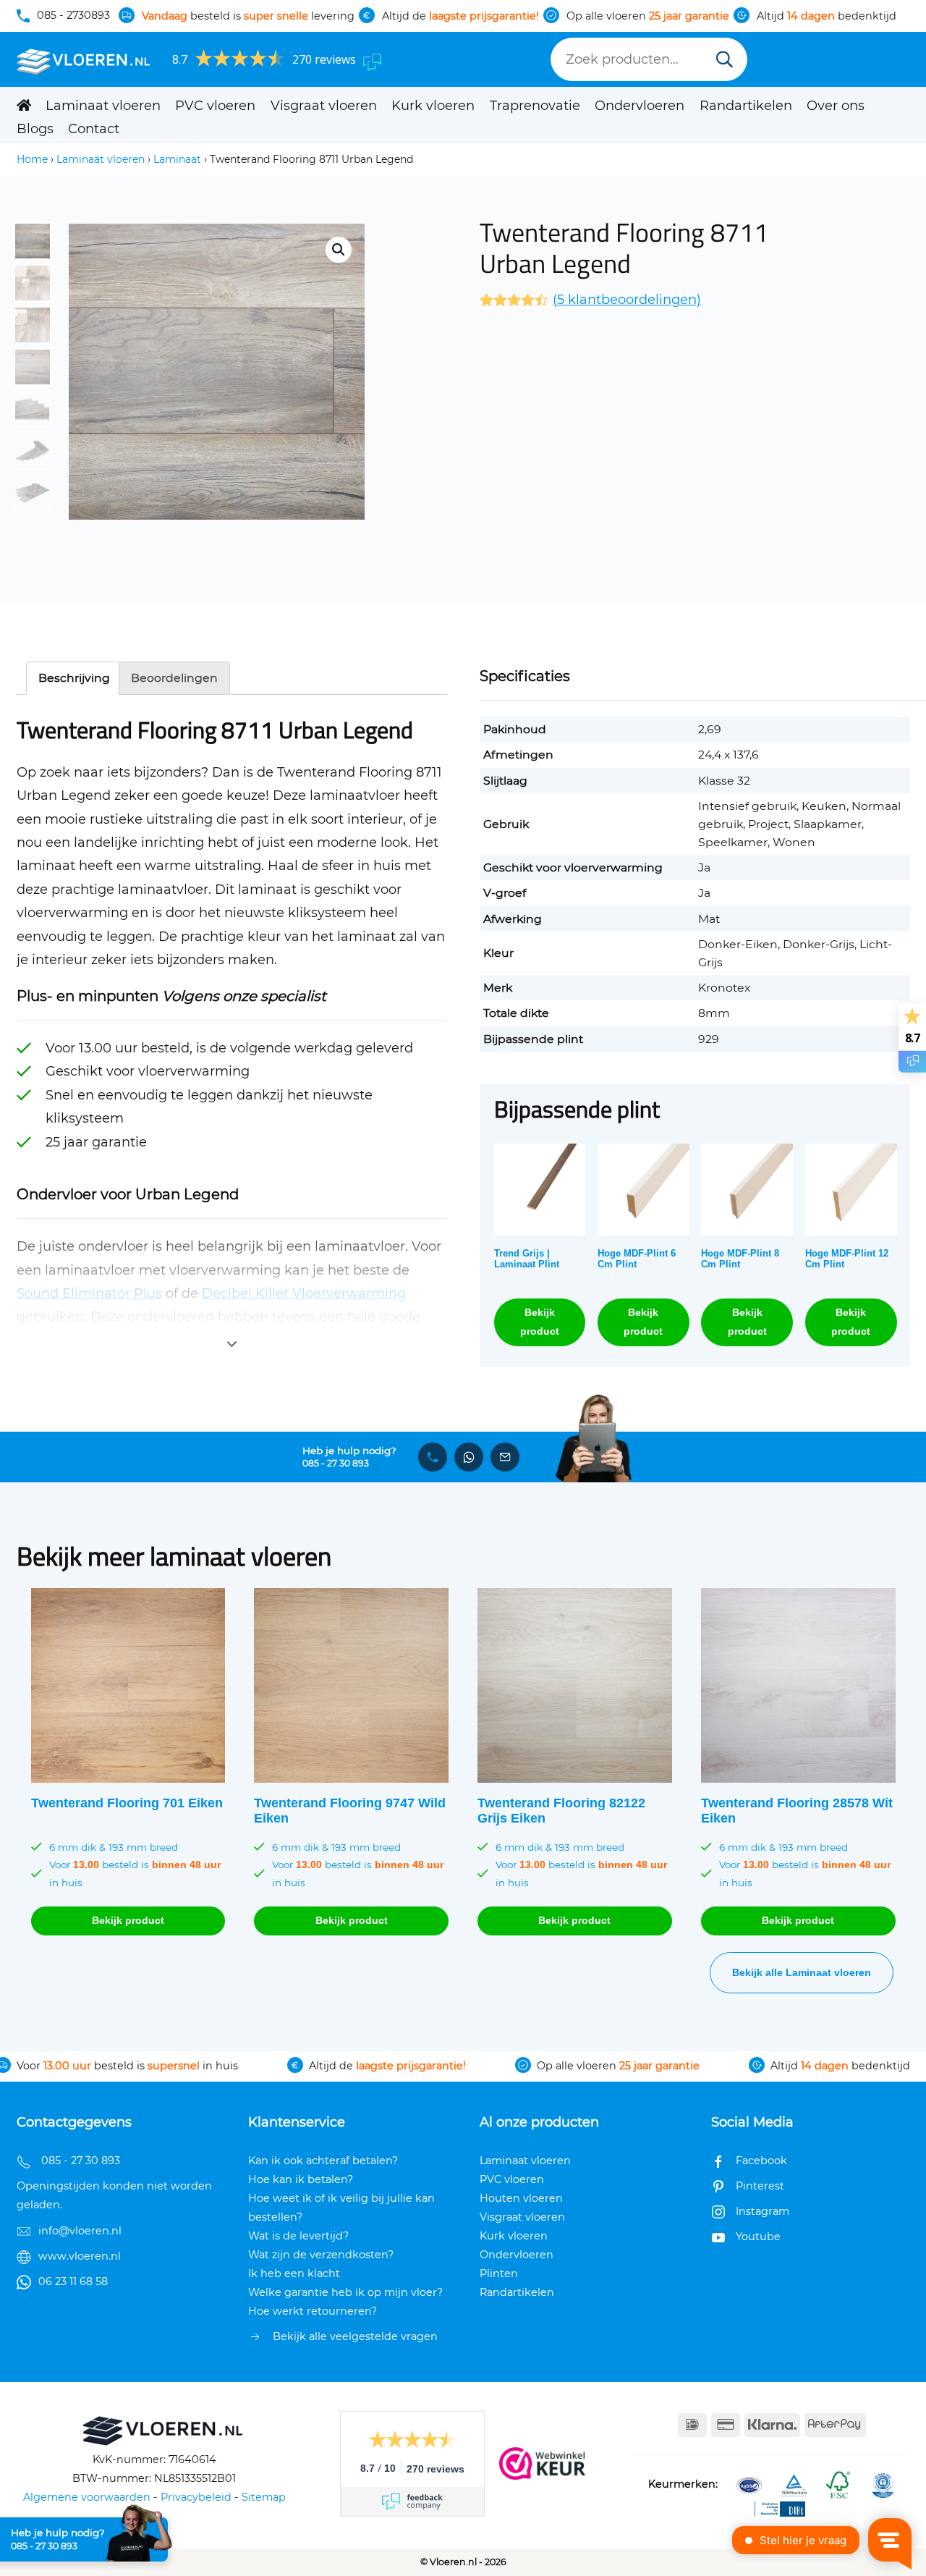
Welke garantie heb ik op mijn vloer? (345, 2292)
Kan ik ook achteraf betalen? (323, 2161)
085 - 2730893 (73, 15)
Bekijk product (540, 1321)
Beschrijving (74, 678)
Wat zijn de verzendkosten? (321, 2255)
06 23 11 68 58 (73, 2281)
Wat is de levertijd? (298, 2236)
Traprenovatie (535, 106)
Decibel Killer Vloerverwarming (304, 1293)
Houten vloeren (521, 2198)
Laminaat (177, 159)
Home (32, 159)
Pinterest (760, 2186)
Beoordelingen (174, 678)
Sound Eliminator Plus (89, 1293)
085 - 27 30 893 (336, 1464)
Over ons (836, 106)
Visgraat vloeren (324, 106)
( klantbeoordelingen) (627, 300)
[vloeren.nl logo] (84, 60)
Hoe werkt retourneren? (313, 2311)
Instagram (763, 2211)
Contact (94, 129)
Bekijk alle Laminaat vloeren (802, 1972)
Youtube (758, 2237)
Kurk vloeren (433, 106)
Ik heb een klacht (294, 2273)
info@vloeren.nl (80, 2231)
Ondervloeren (640, 106)
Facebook (761, 2161)
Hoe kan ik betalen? (301, 2179)
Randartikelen (746, 106)
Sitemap (264, 2497)
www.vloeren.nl (80, 2256)
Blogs (35, 129)
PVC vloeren (215, 106)
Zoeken (725, 61)
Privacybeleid (196, 2497)
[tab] (74, 678)
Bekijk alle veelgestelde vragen (355, 2336)
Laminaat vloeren (103, 106)
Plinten (499, 2273)
